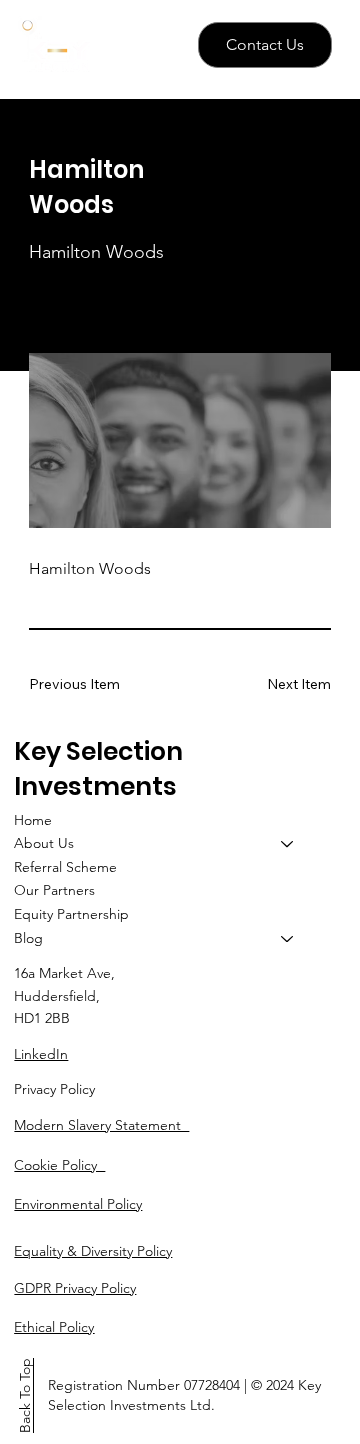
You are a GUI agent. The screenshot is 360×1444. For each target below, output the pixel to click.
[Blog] (288, 939)
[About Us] (288, 844)
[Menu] (152, 46)
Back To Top (25, 1395)
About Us (44, 843)
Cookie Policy (59, 1165)
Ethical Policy (54, 1327)
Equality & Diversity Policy (93, 1251)
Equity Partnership (71, 914)
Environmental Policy (78, 1204)
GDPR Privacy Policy (75, 1288)
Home (33, 820)
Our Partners (54, 890)
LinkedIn (41, 1054)
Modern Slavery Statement (101, 1125)
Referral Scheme (65, 867)
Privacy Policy (54, 1089)
